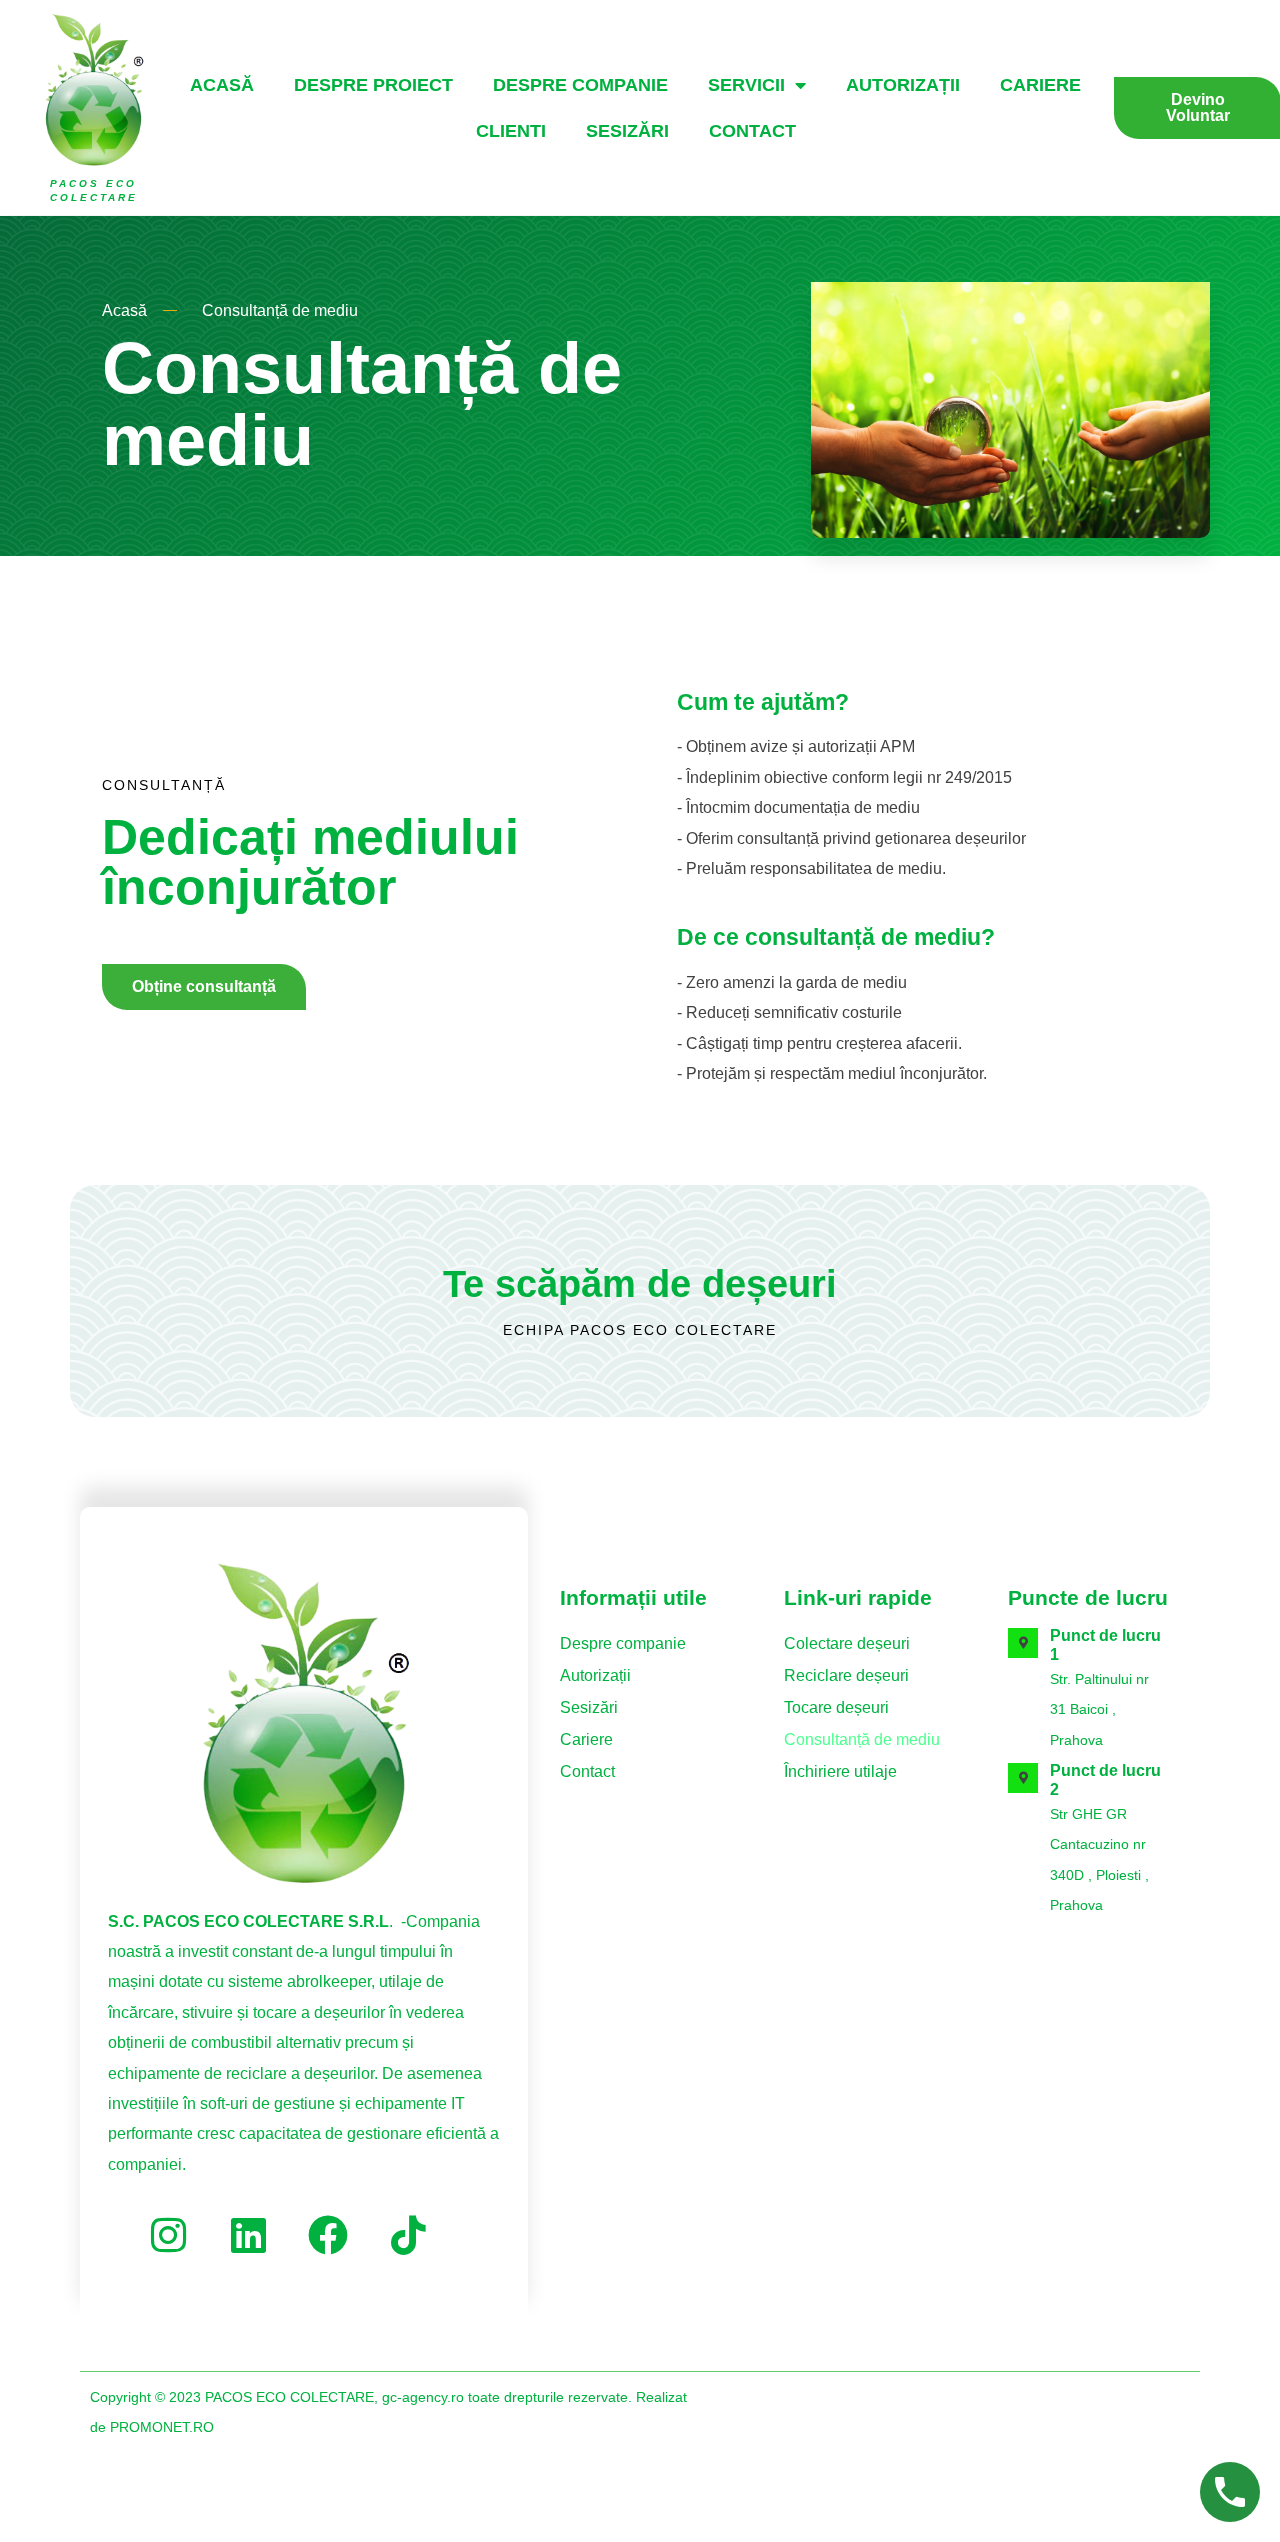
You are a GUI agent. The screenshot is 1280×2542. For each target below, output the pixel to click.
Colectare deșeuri (847, 1643)
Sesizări (627, 131)
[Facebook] (328, 2235)
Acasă (222, 85)
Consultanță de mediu (862, 1739)
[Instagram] (168, 2235)
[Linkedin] (248, 2235)
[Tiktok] (408, 2235)
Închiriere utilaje (840, 1771)
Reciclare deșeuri (846, 1675)
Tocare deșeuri (836, 1707)
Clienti (511, 131)
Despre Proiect (373, 85)
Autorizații (903, 85)
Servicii (746, 85)
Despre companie (580, 85)
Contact (752, 131)
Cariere (1040, 85)
